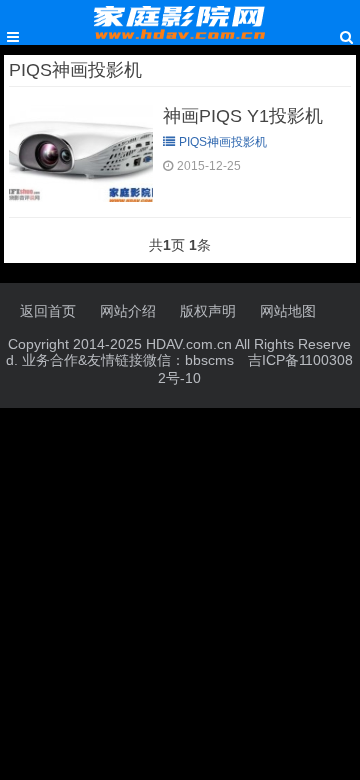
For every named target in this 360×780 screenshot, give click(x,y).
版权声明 (208, 311)
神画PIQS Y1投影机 (243, 116)
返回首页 (48, 311)
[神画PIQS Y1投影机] (81, 197)
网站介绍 (128, 311)
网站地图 (288, 311)
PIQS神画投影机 (223, 142)
